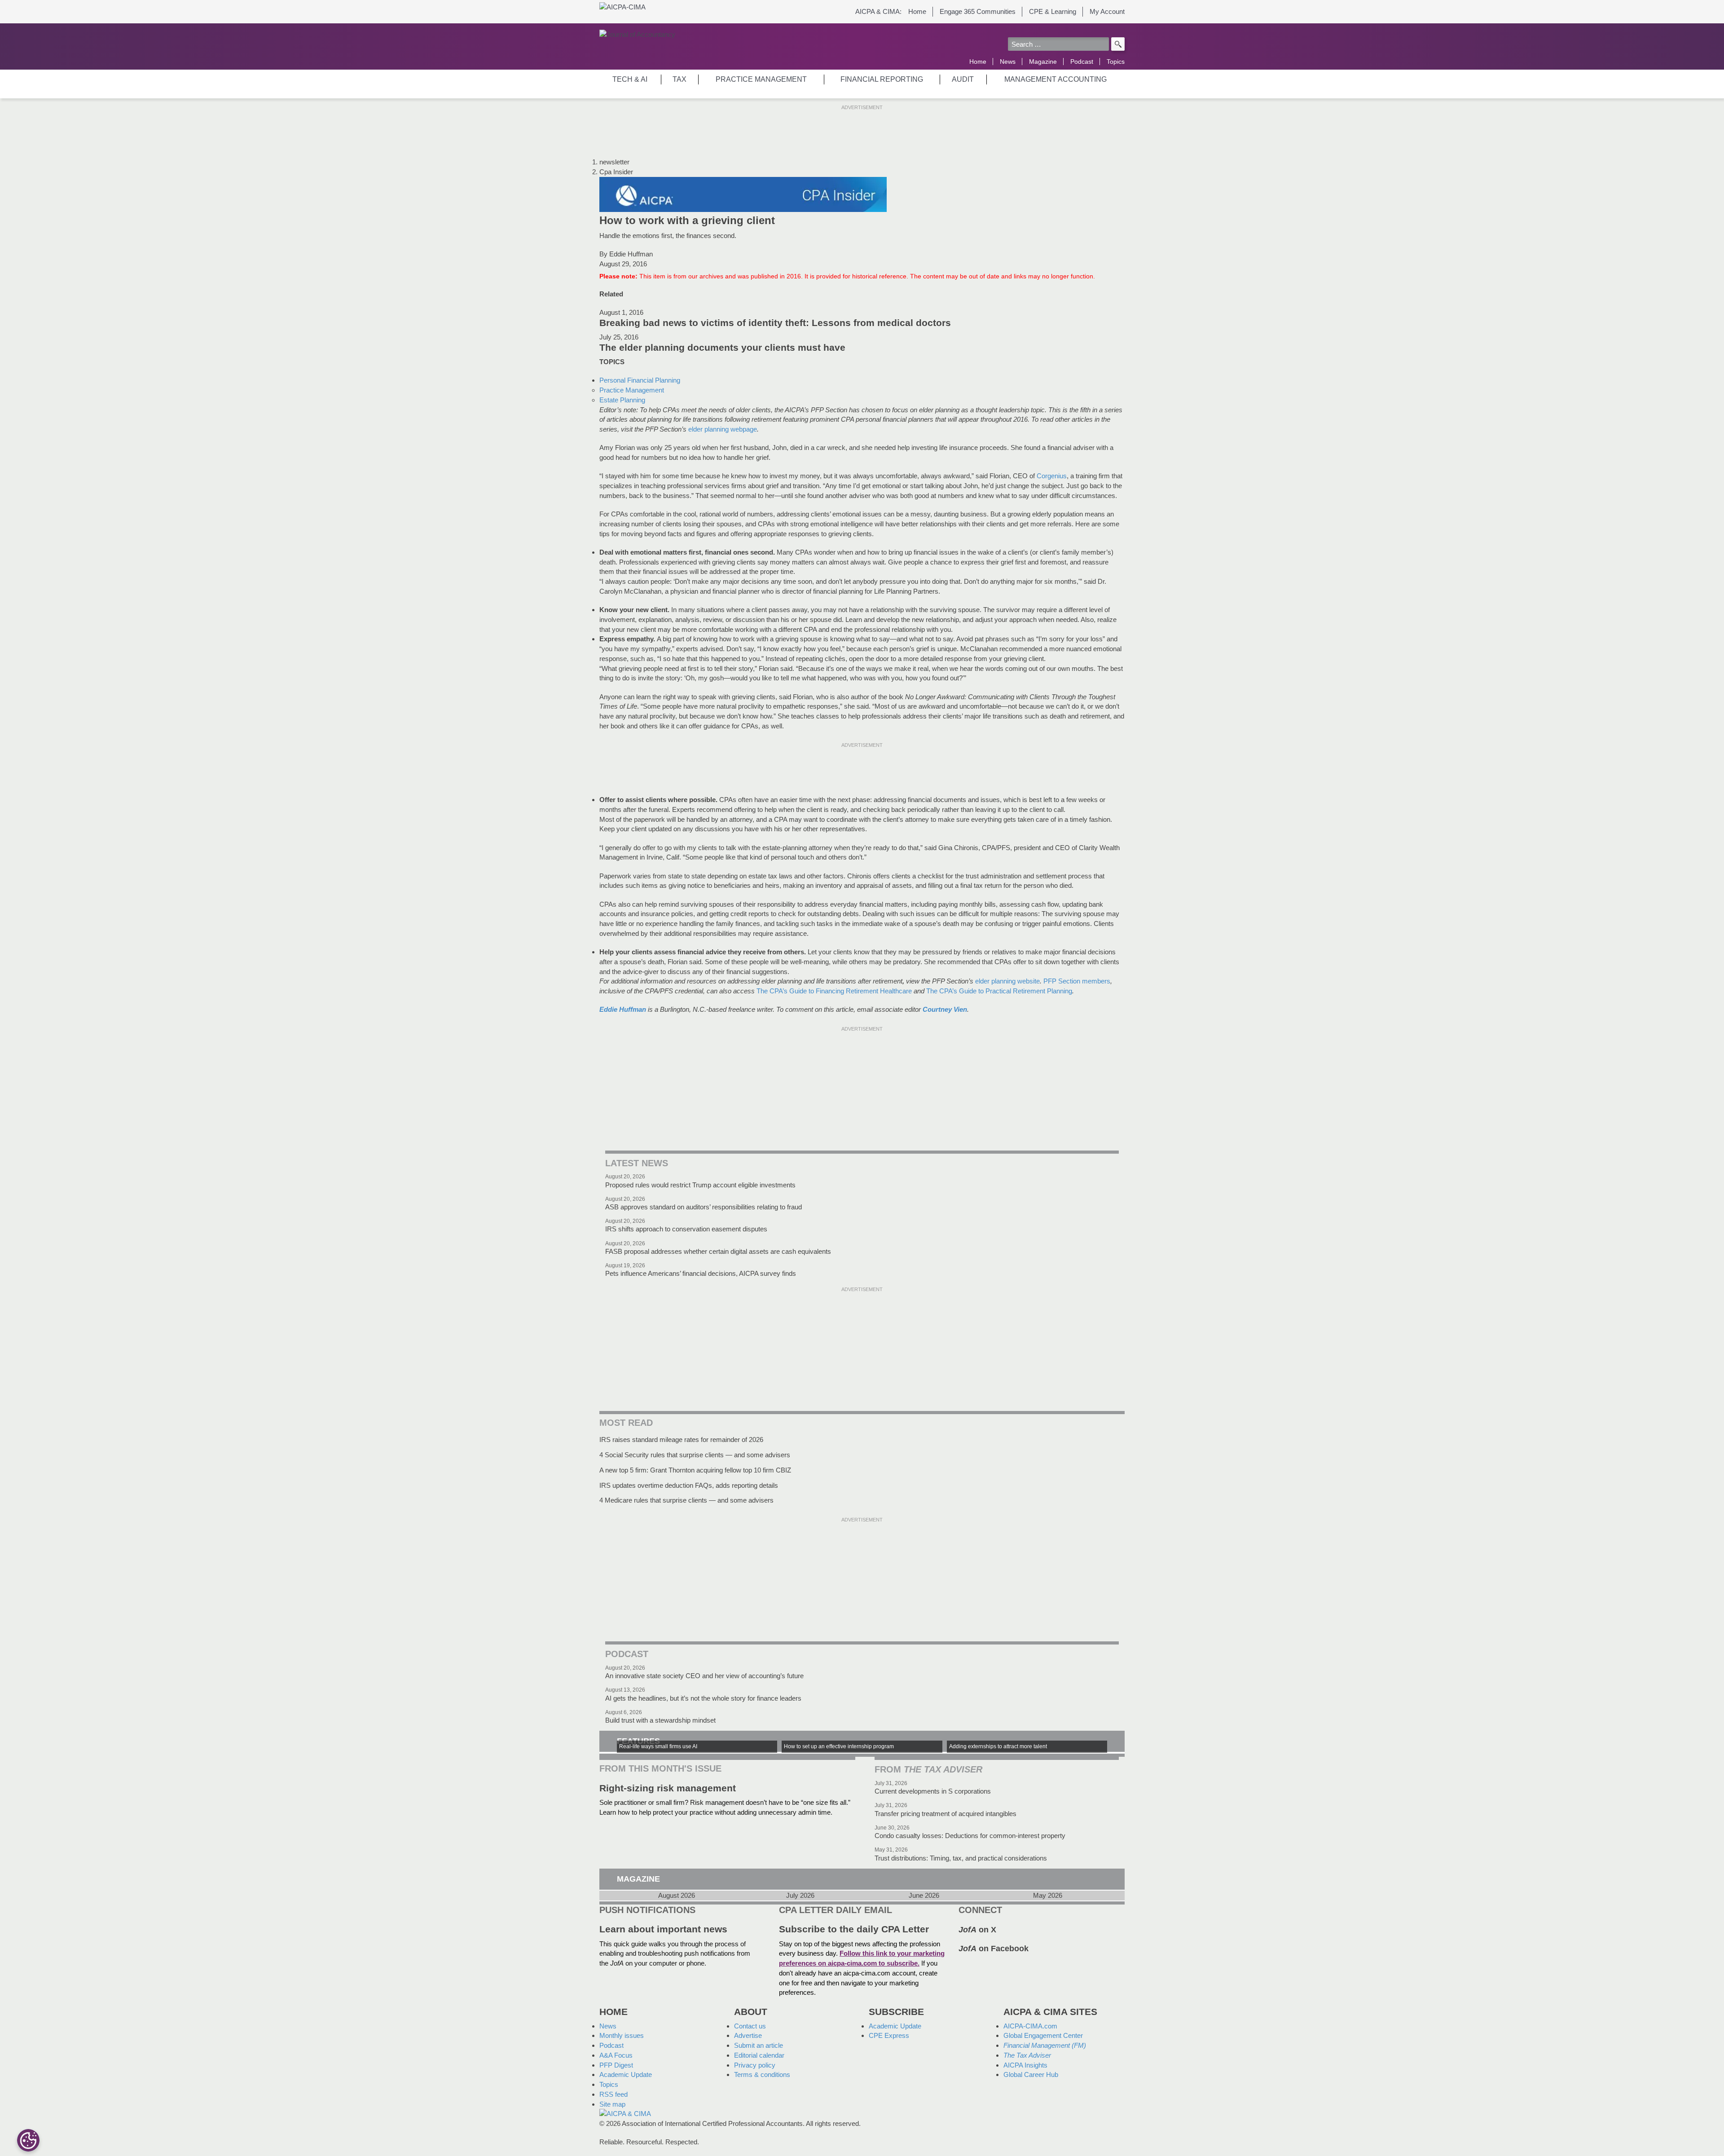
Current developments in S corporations (933, 1791)
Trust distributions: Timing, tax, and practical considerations (961, 1858)
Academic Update (626, 2074)
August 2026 (677, 1896)
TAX (679, 79)
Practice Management (632, 390)
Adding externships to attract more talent (998, 1746)
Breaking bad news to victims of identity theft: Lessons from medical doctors (775, 323)
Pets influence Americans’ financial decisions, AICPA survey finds (701, 1273)
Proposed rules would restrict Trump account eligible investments (700, 1185)
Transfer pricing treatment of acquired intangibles (946, 1814)
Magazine (1043, 62)
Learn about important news (663, 1929)
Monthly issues (622, 2035)
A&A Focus (616, 2055)
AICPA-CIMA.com (1030, 2026)
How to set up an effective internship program (839, 1746)
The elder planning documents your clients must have (722, 348)
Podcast (1082, 62)
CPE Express (889, 2035)
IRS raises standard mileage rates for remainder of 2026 (681, 1440)
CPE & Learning (1053, 11)
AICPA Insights (1025, 2065)
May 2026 (1048, 1896)
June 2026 (924, 1896)
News (1008, 62)
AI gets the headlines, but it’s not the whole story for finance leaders (703, 1698)
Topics (1116, 62)
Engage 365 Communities (978, 11)
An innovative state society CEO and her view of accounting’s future (704, 1676)
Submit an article (759, 2045)
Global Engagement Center (1043, 2035)
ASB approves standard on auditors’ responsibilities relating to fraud (704, 1207)
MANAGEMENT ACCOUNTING (1056, 79)
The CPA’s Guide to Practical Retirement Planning (999, 991)
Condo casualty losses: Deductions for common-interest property (970, 1836)
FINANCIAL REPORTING (882, 79)
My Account (1107, 11)
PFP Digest (616, 2065)
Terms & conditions (762, 2074)
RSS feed (614, 2094)
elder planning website (1007, 981)
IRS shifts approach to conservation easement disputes (686, 1229)
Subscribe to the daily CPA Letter (854, 1929)
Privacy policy (755, 2065)
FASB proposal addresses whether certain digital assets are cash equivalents (718, 1251)
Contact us (750, 2026)
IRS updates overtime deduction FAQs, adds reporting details (689, 1485)
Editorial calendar (759, 2055)
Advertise (748, 2035)
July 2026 (800, 1896)
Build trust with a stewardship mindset (660, 1720)
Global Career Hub (1031, 2074)
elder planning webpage (723, 429)
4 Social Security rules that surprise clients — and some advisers (695, 1455)
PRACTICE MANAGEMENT (761, 79)
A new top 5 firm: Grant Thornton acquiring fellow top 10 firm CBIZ (695, 1470)
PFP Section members (1077, 981)
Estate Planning (622, 400)
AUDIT (963, 79)
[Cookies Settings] (28, 2140)
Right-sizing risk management (668, 1788)
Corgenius (1052, 476)
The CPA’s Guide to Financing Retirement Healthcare (834, 991)
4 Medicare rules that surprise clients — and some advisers (686, 1500)
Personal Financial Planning (640, 380)
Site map (612, 2104)
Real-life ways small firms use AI (658, 1746)
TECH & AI (630, 79)
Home (917, 11)
